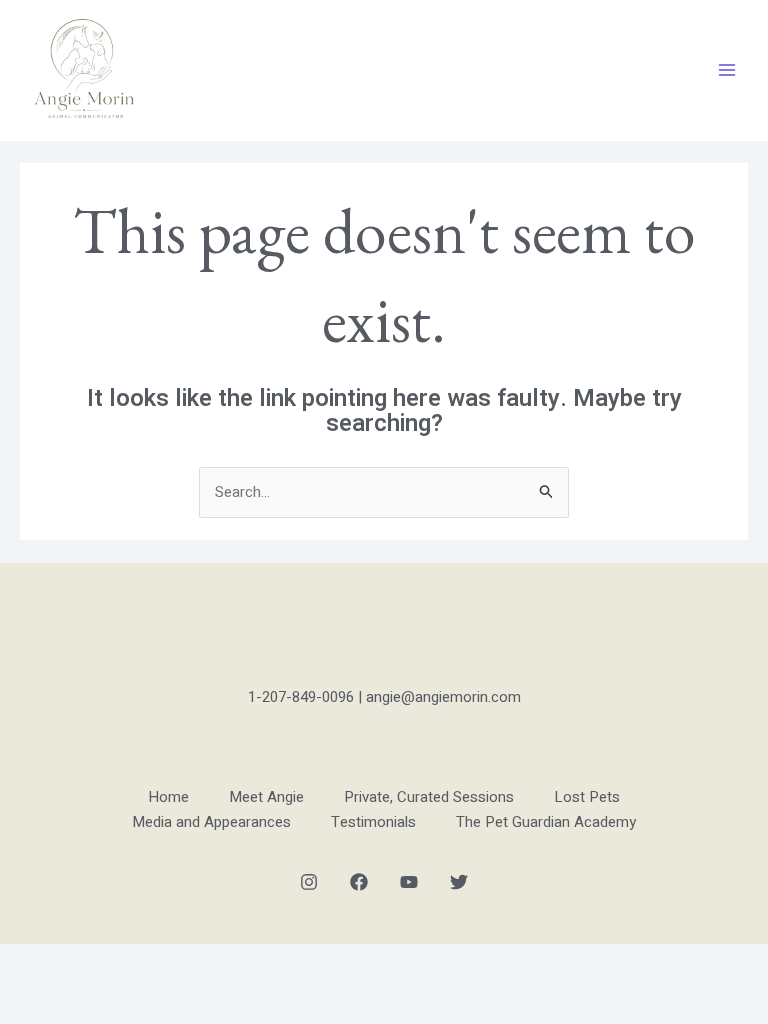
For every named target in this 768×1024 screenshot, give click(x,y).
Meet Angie (266, 797)
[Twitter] (459, 882)
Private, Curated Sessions (429, 797)
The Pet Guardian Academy (546, 822)
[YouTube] (409, 882)
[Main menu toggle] (727, 70)
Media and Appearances (211, 822)
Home (168, 797)
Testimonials (373, 822)
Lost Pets (587, 797)
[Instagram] (309, 882)
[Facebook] (359, 882)
